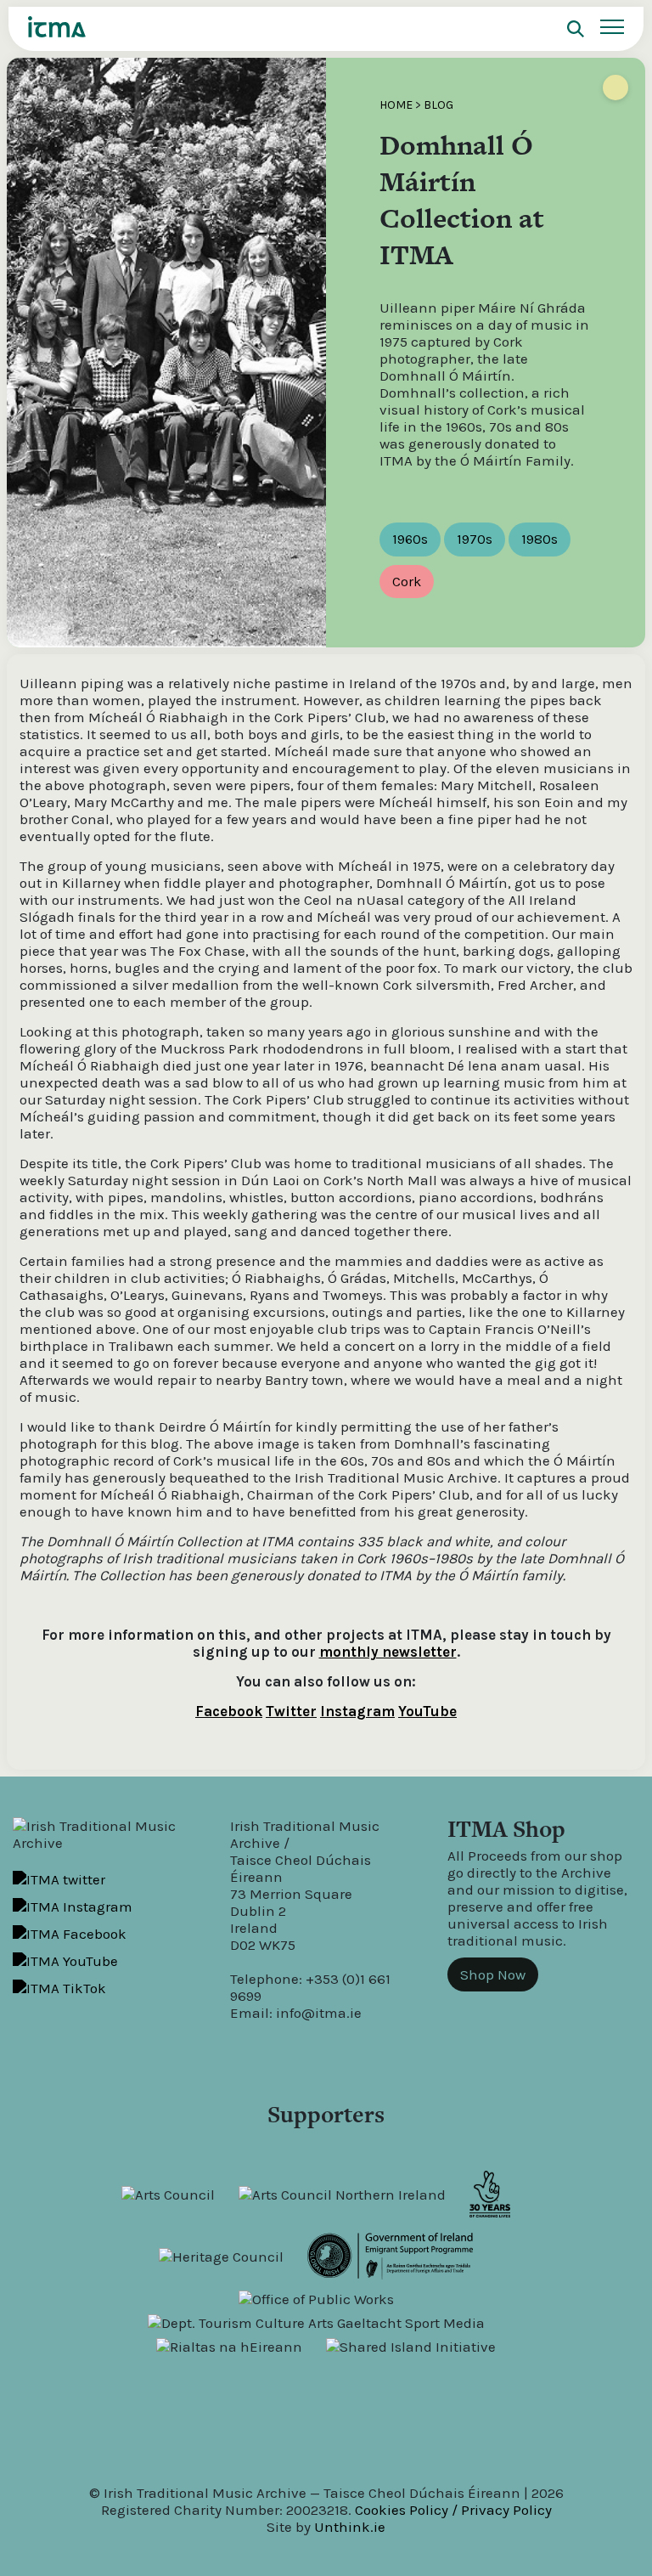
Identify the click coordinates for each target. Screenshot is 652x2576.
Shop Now (493, 1974)
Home (396, 105)
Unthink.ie (350, 2527)
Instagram (357, 1711)
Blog (438, 105)
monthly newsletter (388, 1652)
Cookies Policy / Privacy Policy (453, 2510)
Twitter (291, 1711)
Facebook (229, 1711)
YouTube (427, 1711)
